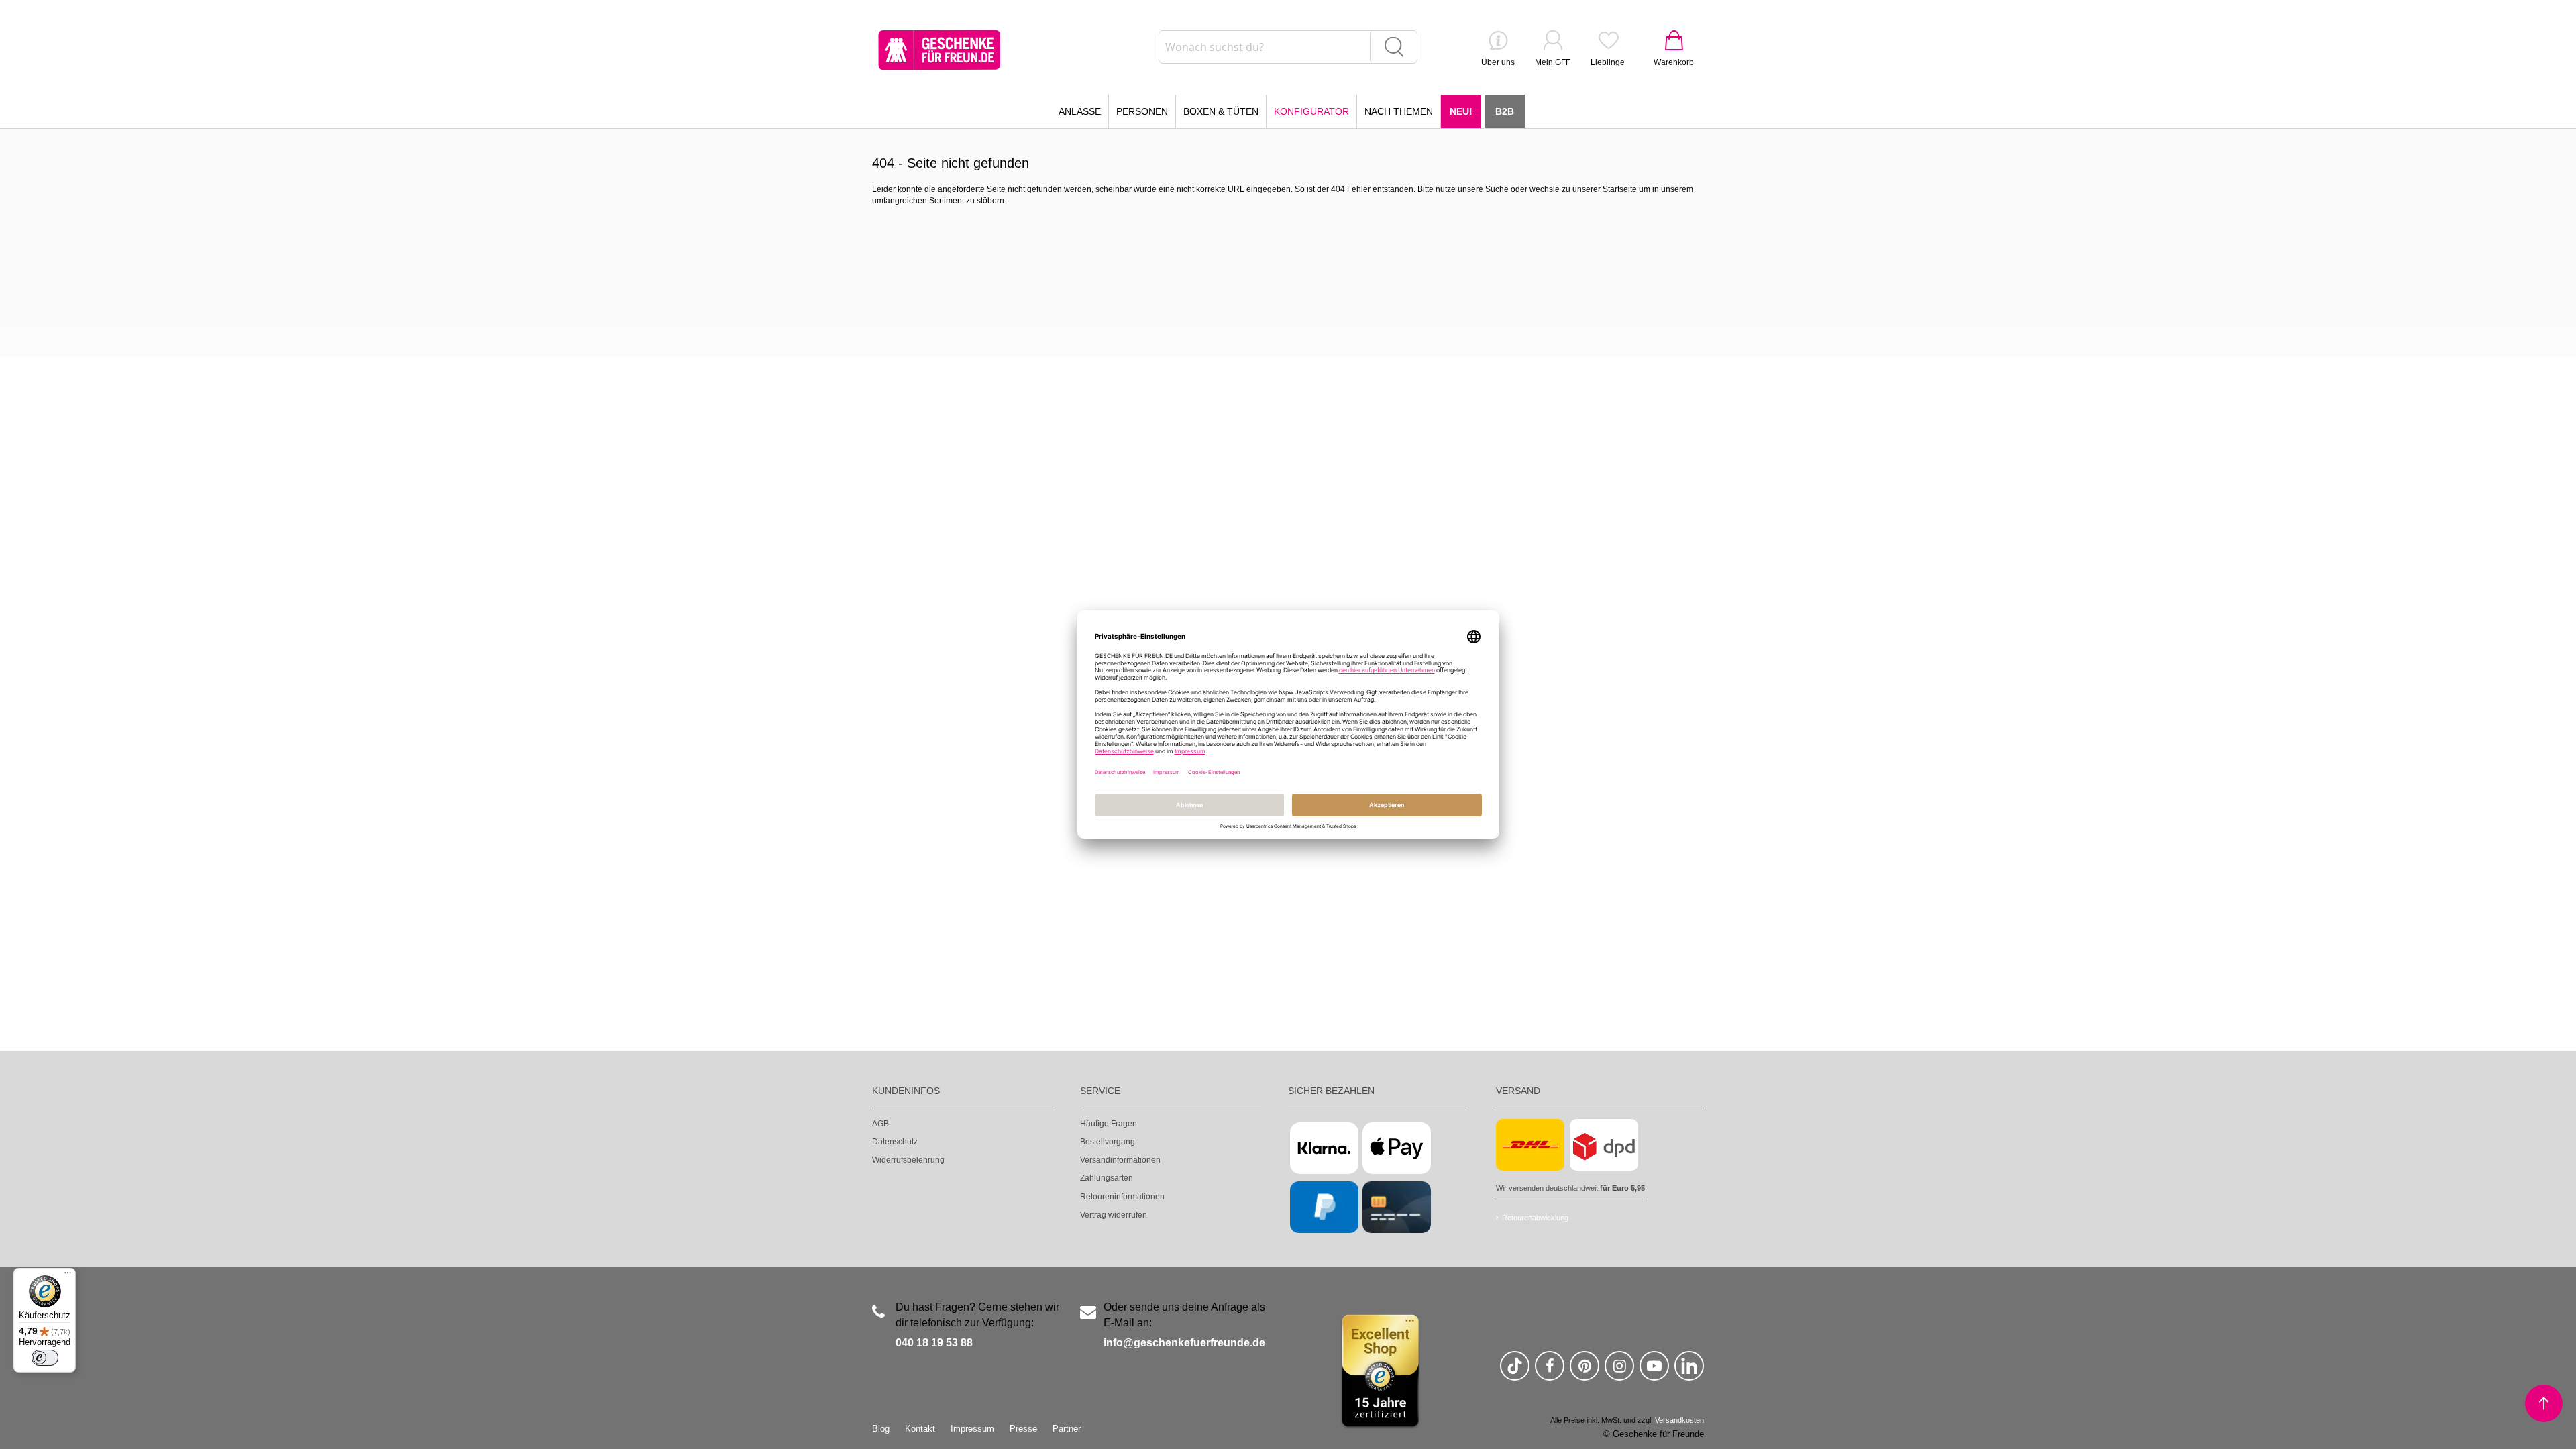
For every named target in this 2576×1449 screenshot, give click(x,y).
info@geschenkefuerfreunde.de (1184, 1343)
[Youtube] (1654, 1372)
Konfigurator (1311, 111)
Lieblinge (1608, 62)
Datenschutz (895, 1142)
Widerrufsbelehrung (908, 1160)
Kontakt (920, 1429)
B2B (1505, 111)
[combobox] (1288, 47)
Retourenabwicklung (1535, 1218)
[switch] (45, 1358)
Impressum (972, 1429)
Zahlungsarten (1107, 1178)
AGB (880, 1124)
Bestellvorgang (1108, 1142)
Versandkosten (1679, 1420)
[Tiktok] (1515, 1372)
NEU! (1461, 111)
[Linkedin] (1689, 1372)
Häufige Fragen (1109, 1124)
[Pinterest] (1585, 1372)
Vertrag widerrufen (1114, 1215)
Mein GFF (1553, 62)
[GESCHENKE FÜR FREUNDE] (939, 50)
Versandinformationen (1120, 1160)
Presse (1023, 1429)
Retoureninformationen (1122, 1197)
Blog (881, 1429)
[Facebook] (1550, 1372)
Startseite (1620, 189)
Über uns (1498, 62)
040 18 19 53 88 (934, 1343)
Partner (1067, 1429)
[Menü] (68, 1276)
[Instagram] (1619, 1372)
